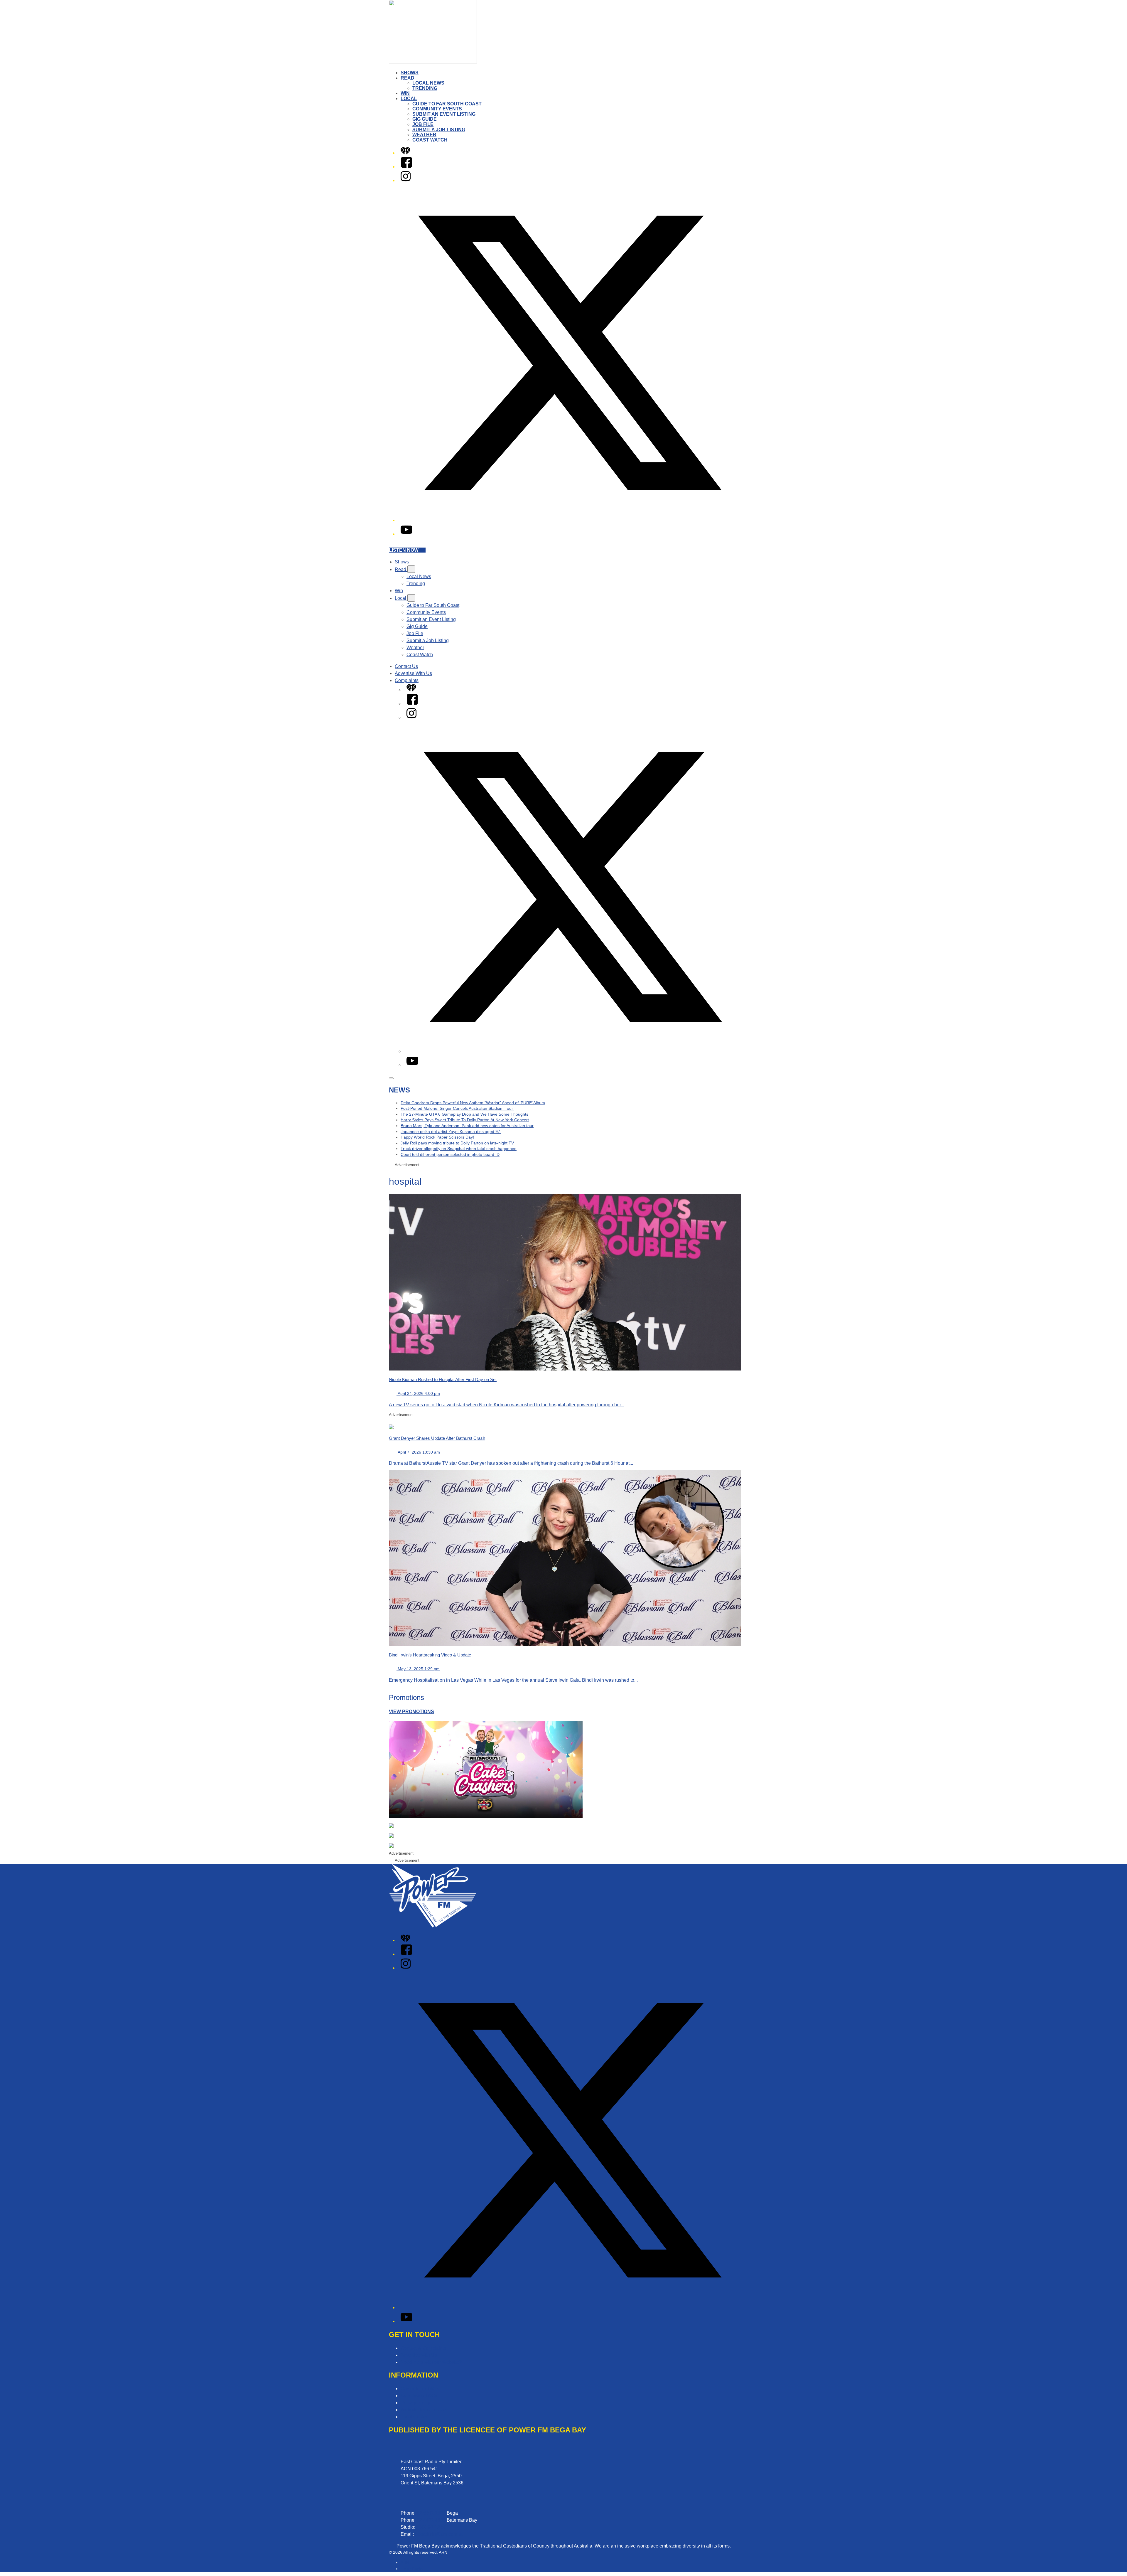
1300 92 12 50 (431, 2527)
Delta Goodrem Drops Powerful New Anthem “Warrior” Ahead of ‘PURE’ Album (473, 1103)
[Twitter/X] (569, 520)
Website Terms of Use (423, 2410)
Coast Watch (430, 140)
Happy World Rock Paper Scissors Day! (437, 1137)
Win (405, 93)
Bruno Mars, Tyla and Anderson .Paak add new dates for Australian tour (467, 1126)
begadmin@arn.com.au (439, 2534)
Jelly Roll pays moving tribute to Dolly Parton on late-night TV (457, 1143)
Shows (410, 73)
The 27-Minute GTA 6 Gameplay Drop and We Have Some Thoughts (464, 1114)
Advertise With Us (413, 673)
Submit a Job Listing (439, 130)
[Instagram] (406, 180)
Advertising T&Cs (419, 2396)
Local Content (415, 2417)
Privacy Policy (415, 2403)
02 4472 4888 (431, 2520)
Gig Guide (425, 119)
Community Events (437, 109)
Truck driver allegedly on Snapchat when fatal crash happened (459, 1149)
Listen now (404, 550)
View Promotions (411, 1712)
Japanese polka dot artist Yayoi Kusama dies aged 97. (451, 1132)
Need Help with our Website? (431, 2362)
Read (408, 78)
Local (409, 99)
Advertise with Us (419, 2355)
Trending (425, 88)
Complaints (407, 680)
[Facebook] (406, 167)
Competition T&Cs (420, 2389)
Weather (424, 135)
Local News (428, 83)
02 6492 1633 (431, 2513)
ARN (405, 2562)
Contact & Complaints (423, 2348)
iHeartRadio (412, 2569)
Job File (423, 124)
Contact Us (406, 666)
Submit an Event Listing (444, 114)
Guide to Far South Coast (447, 104)
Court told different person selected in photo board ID (450, 1154)
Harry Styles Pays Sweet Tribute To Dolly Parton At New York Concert (465, 1120)
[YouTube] (406, 534)
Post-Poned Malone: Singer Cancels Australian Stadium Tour (457, 1108)
